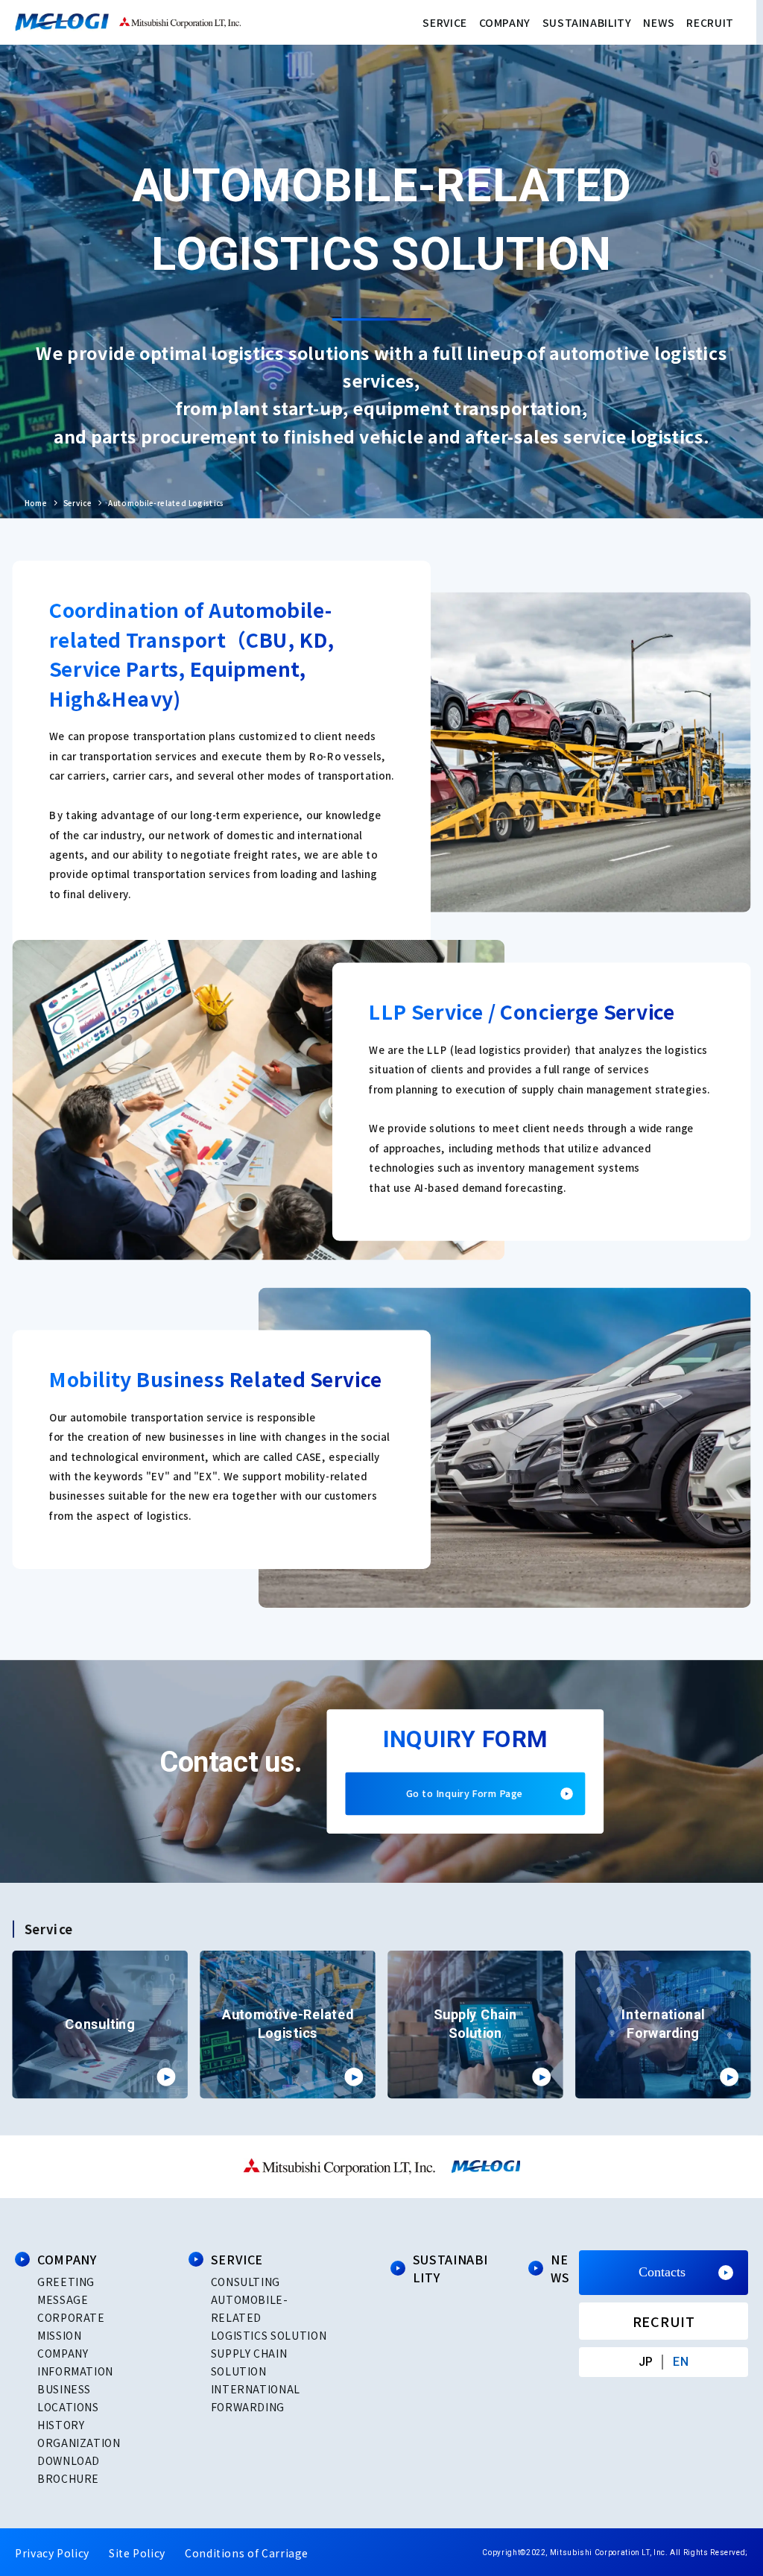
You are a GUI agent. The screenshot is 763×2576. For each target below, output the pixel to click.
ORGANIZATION (79, 2443)
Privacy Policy (52, 2553)
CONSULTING (246, 2282)
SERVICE (444, 22)
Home (36, 503)
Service (77, 503)
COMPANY (505, 22)
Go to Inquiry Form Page (465, 1794)
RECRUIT (710, 22)
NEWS (659, 22)
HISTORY (61, 2425)
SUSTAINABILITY (587, 22)
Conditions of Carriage (247, 2553)
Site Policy (137, 2553)
